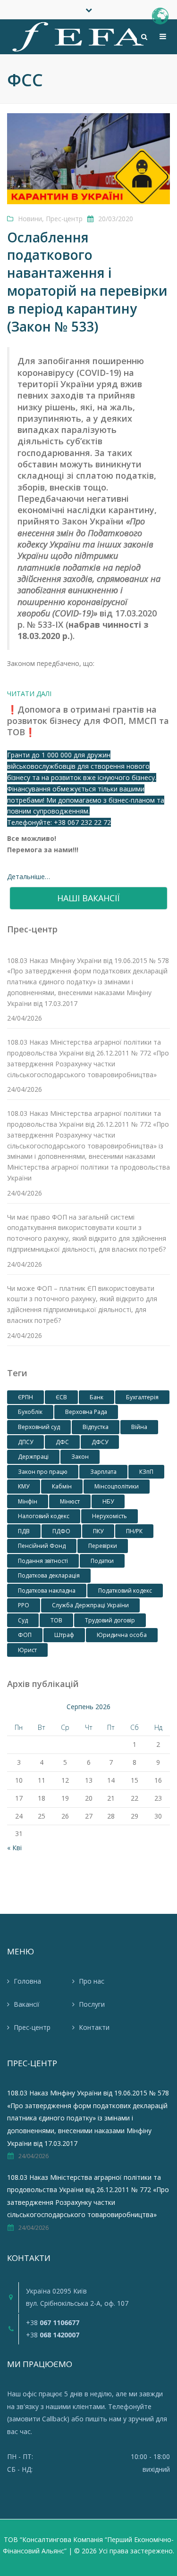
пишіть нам (103, 2419)
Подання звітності (43, 1561)
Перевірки (103, 1546)
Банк (97, 1397)
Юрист (27, 1650)
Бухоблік (30, 1412)
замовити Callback (38, 2419)
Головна (27, 1981)
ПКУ (98, 1531)
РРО (24, 1605)
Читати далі (29, 694)
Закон (80, 1457)
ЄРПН (25, 1397)
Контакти (94, 2027)
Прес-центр (64, 219)
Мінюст (70, 1501)
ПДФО (61, 1531)
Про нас (92, 1981)
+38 (53, 2323)
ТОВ (56, 1620)
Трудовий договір (110, 1620)
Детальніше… (29, 877)
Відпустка (96, 1427)
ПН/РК (134, 1531)
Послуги (92, 2004)
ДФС (62, 1442)
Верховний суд (39, 1427)
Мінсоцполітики (117, 1486)
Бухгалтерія (142, 1397)
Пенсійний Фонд (42, 1546)
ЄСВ (61, 1397)
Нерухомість (110, 1516)
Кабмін (62, 1486)
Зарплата (103, 1472)
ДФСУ (100, 1442)
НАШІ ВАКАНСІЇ (88, 898)
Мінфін (28, 1501)
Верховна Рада (86, 1412)
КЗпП (146, 1472)
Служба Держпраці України (90, 1605)
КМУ (24, 1486)
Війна (139, 1427)
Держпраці (33, 1457)
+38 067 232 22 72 (82, 822)
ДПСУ (25, 1442)
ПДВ (24, 1531)
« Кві (14, 1848)
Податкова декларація (49, 1575)
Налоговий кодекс (44, 1516)
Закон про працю (43, 1472)
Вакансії (27, 2004)
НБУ (108, 1501)
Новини (30, 219)
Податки (102, 1561)
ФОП (25, 1635)
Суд (23, 1620)
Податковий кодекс (125, 1591)
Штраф (64, 1635)
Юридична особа (122, 1635)
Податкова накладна (47, 1591)
